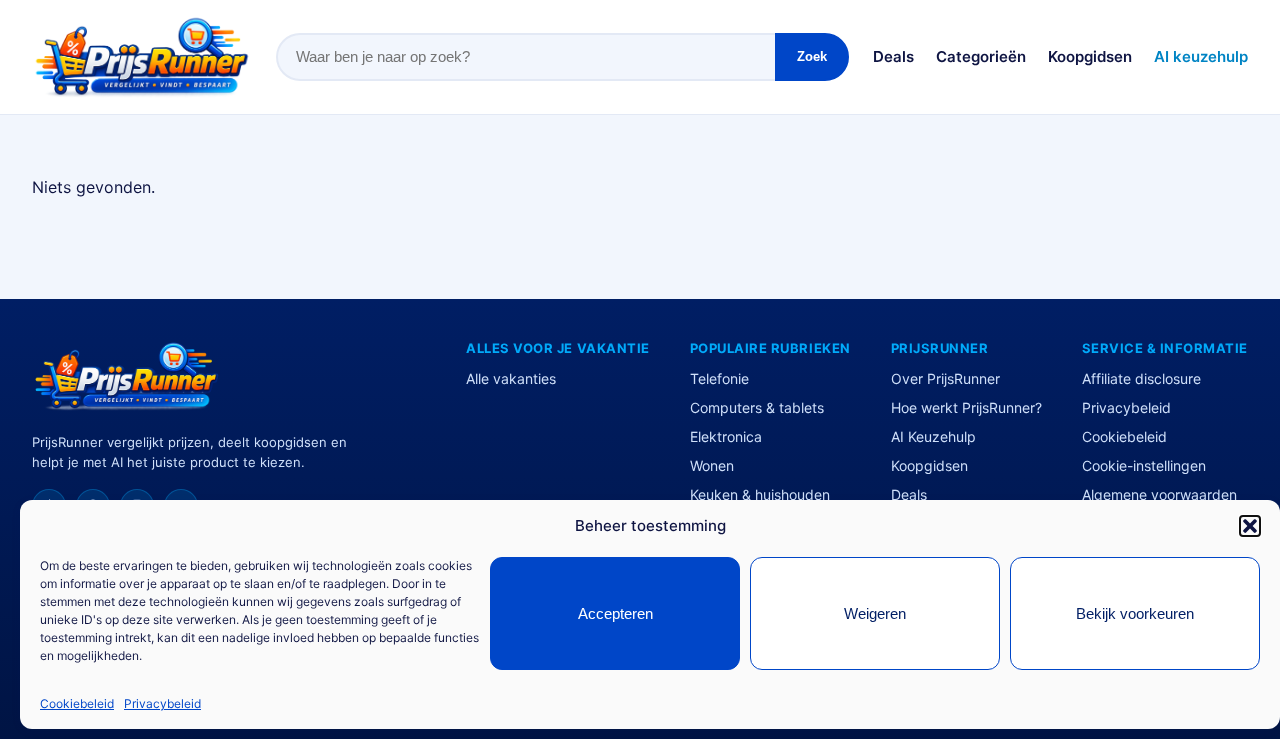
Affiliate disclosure (1141, 378)
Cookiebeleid (77, 703)
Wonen (712, 465)
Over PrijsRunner (945, 378)
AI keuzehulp (1201, 56)
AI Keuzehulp (933, 436)
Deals (893, 56)
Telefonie (719, 378)
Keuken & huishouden (760, 494)
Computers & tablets (757, 407)
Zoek (812, 56)
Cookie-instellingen (1144, 465)
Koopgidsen (1090, 56)
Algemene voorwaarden (1159, 494)
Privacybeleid (162, 703)
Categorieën (981, 56)
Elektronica (726, 436)
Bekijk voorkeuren (1135, 613)
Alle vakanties (511, 378)
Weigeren (875, 613)
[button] (1250, 526)
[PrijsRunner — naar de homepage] (142, 57)
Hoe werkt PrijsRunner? (966, 407)
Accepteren (615, 613)
